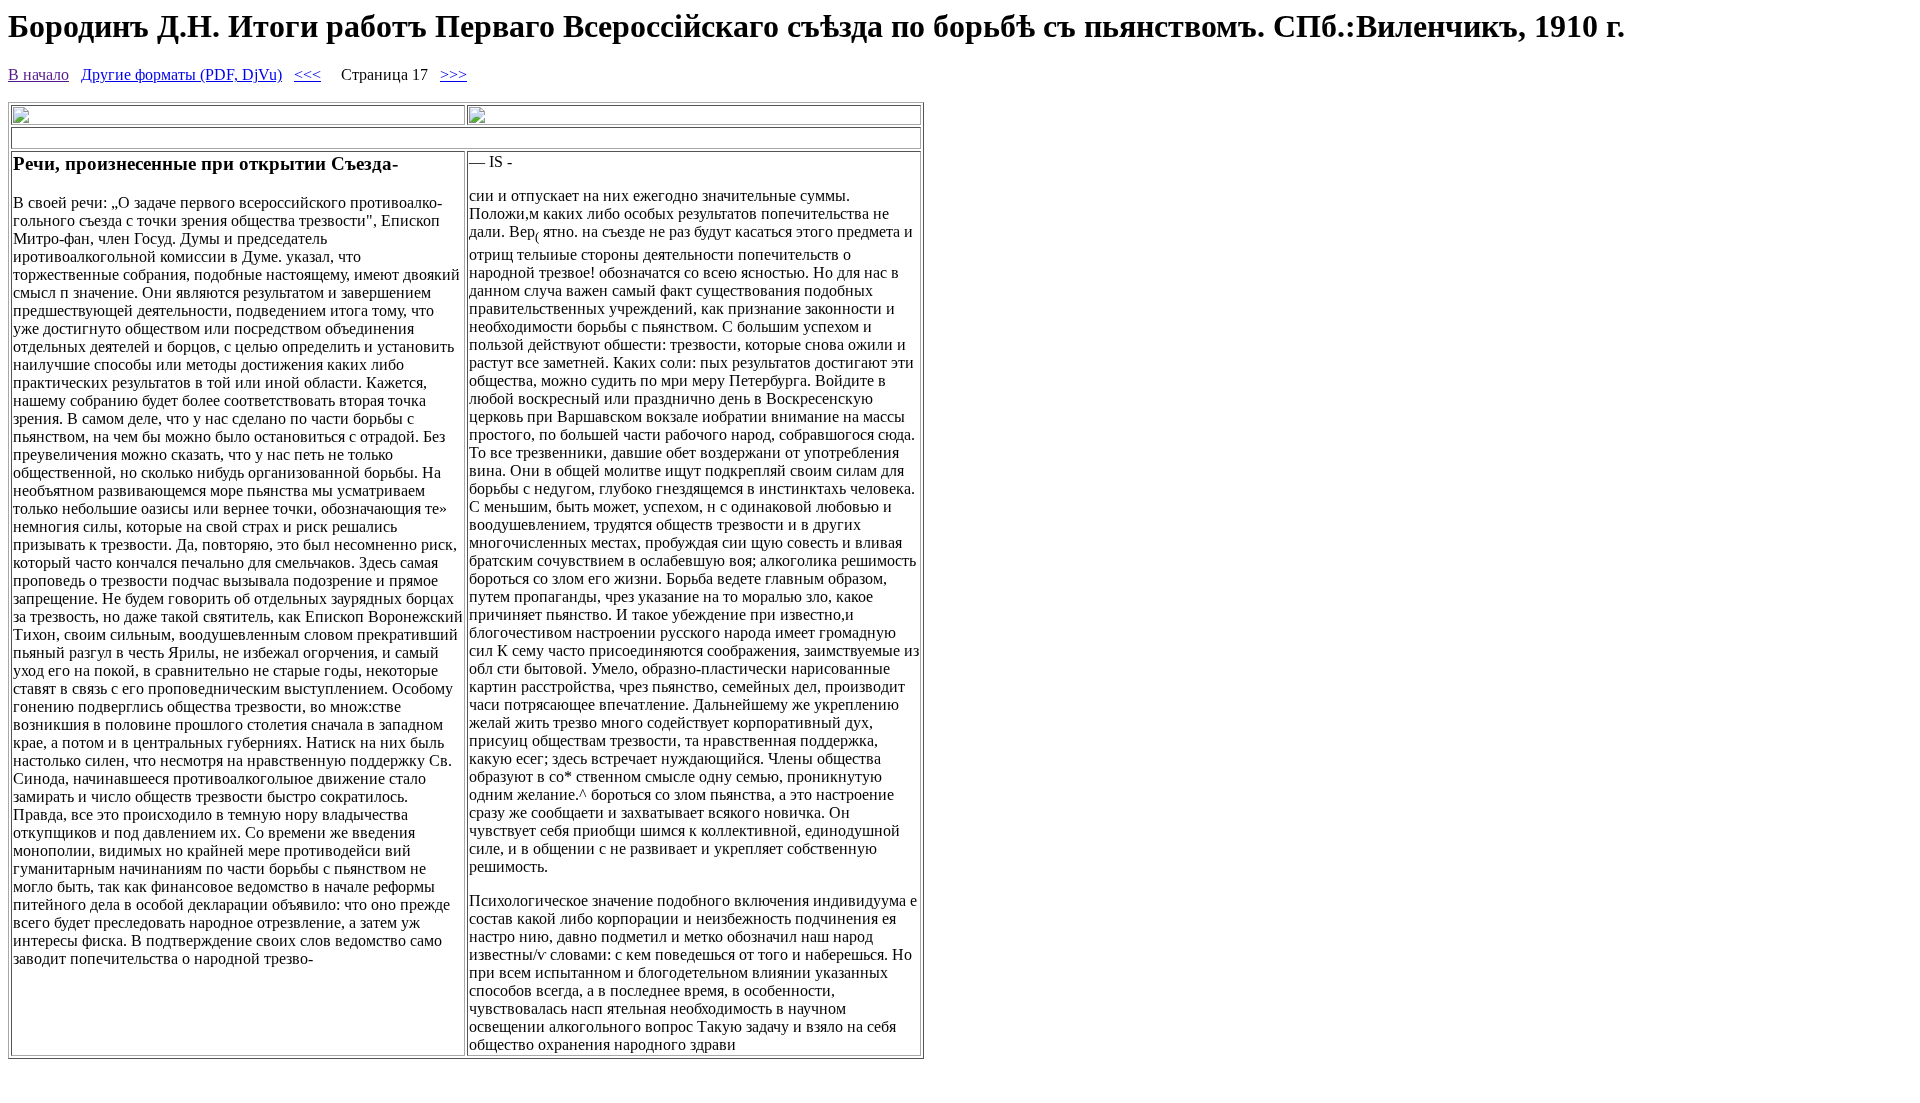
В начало (38, 74)
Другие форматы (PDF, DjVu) (181, 74)
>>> (453, 74)
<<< (307, 74)
